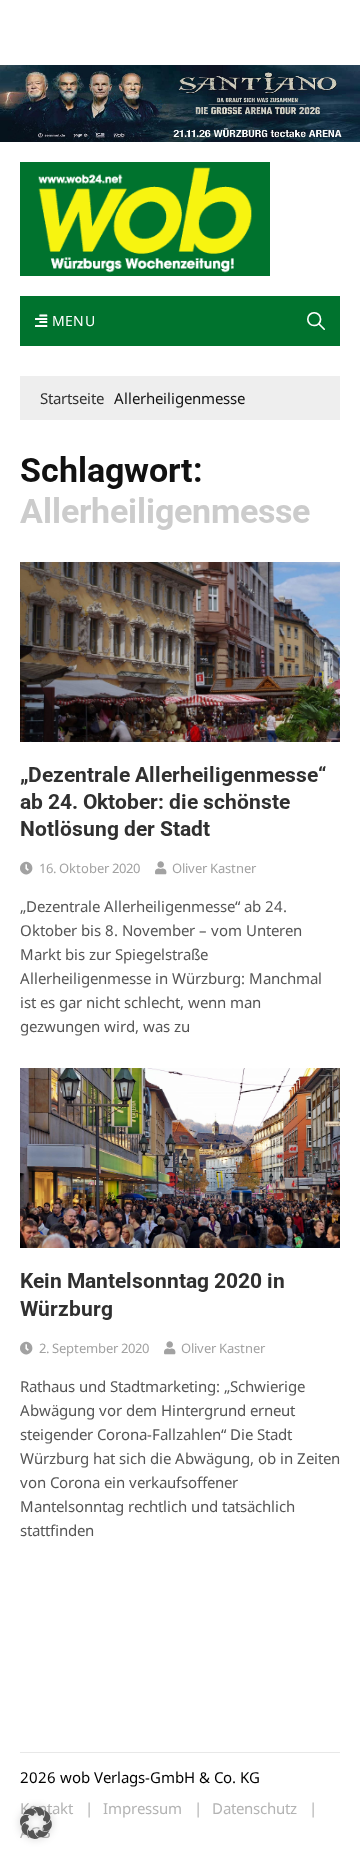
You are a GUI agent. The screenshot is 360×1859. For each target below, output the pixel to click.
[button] (316, 321)
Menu (71, 320)
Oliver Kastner (214, 868)
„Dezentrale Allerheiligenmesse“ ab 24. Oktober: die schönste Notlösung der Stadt (173, 802)
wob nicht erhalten (158, 18)
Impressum (54, 42)
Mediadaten (56, 18)
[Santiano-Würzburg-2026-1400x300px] (180, 102)
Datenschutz (254, 1808)
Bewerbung (132, 42)
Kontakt (248, 18)
